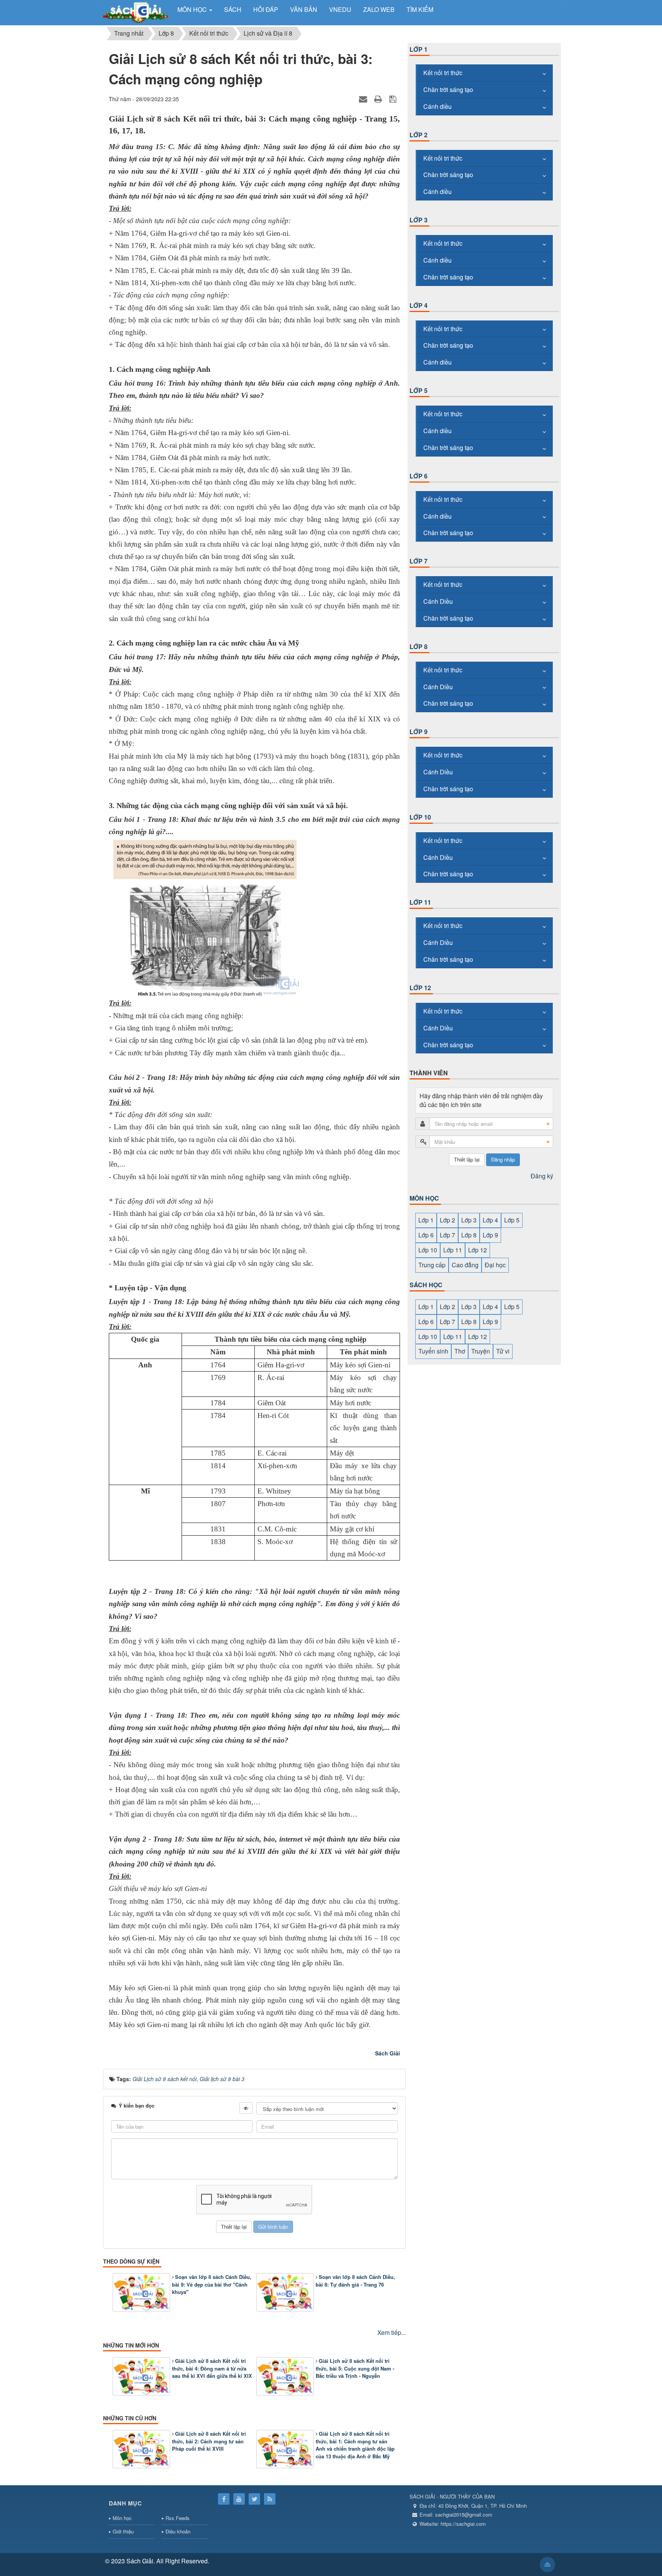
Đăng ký (542, 1176)
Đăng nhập (503, 1159)
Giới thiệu (123, 2531)
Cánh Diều (438, 601)
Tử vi (503, 1351)
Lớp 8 (419, 646)
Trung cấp (432, 1265)
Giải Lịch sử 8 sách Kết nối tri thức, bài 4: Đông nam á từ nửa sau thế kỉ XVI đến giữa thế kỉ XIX (212, 2368)
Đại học (495, 1265)
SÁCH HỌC (426, 1285)
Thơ (460, 1351)
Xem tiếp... (392, 2332)
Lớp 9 (419, 732)
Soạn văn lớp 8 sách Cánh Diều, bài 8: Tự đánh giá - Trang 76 (355, 2281)
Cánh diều (438, 106)
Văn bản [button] (304, 9)
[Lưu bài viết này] (394, 99)
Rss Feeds (178, 2518)
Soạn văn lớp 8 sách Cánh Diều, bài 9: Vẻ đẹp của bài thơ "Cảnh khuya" (212, 2284)
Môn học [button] (193, 9)
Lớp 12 (420, 988)
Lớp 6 (419, 476)
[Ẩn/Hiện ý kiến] (246, 2108)
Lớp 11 (420, 902)
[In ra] (379, 99)
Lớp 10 (420, 817)
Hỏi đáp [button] (266, 9)
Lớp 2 (419, 135)
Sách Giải (388, 2053)
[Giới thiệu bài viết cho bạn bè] (364, 99)
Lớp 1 (419, 49)
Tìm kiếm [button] (420, 9)
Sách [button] (233, 9)
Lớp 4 (419, 305)
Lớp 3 (419, 220)
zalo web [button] (379, 9)
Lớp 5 (419, 390)
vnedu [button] (340, 9)
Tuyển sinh (433, 1351)
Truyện (481, 1351)
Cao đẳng (465, 1265)
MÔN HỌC (424, 1198)
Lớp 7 (419, 561)
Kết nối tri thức (443, 73)
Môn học (122, 2518)
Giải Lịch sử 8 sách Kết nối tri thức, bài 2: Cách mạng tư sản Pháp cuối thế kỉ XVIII (209, 2441)
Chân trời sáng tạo (448, 90)
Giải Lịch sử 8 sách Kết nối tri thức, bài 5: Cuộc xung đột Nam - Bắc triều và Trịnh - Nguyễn (355, 2368)
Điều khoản (178, 2531)
